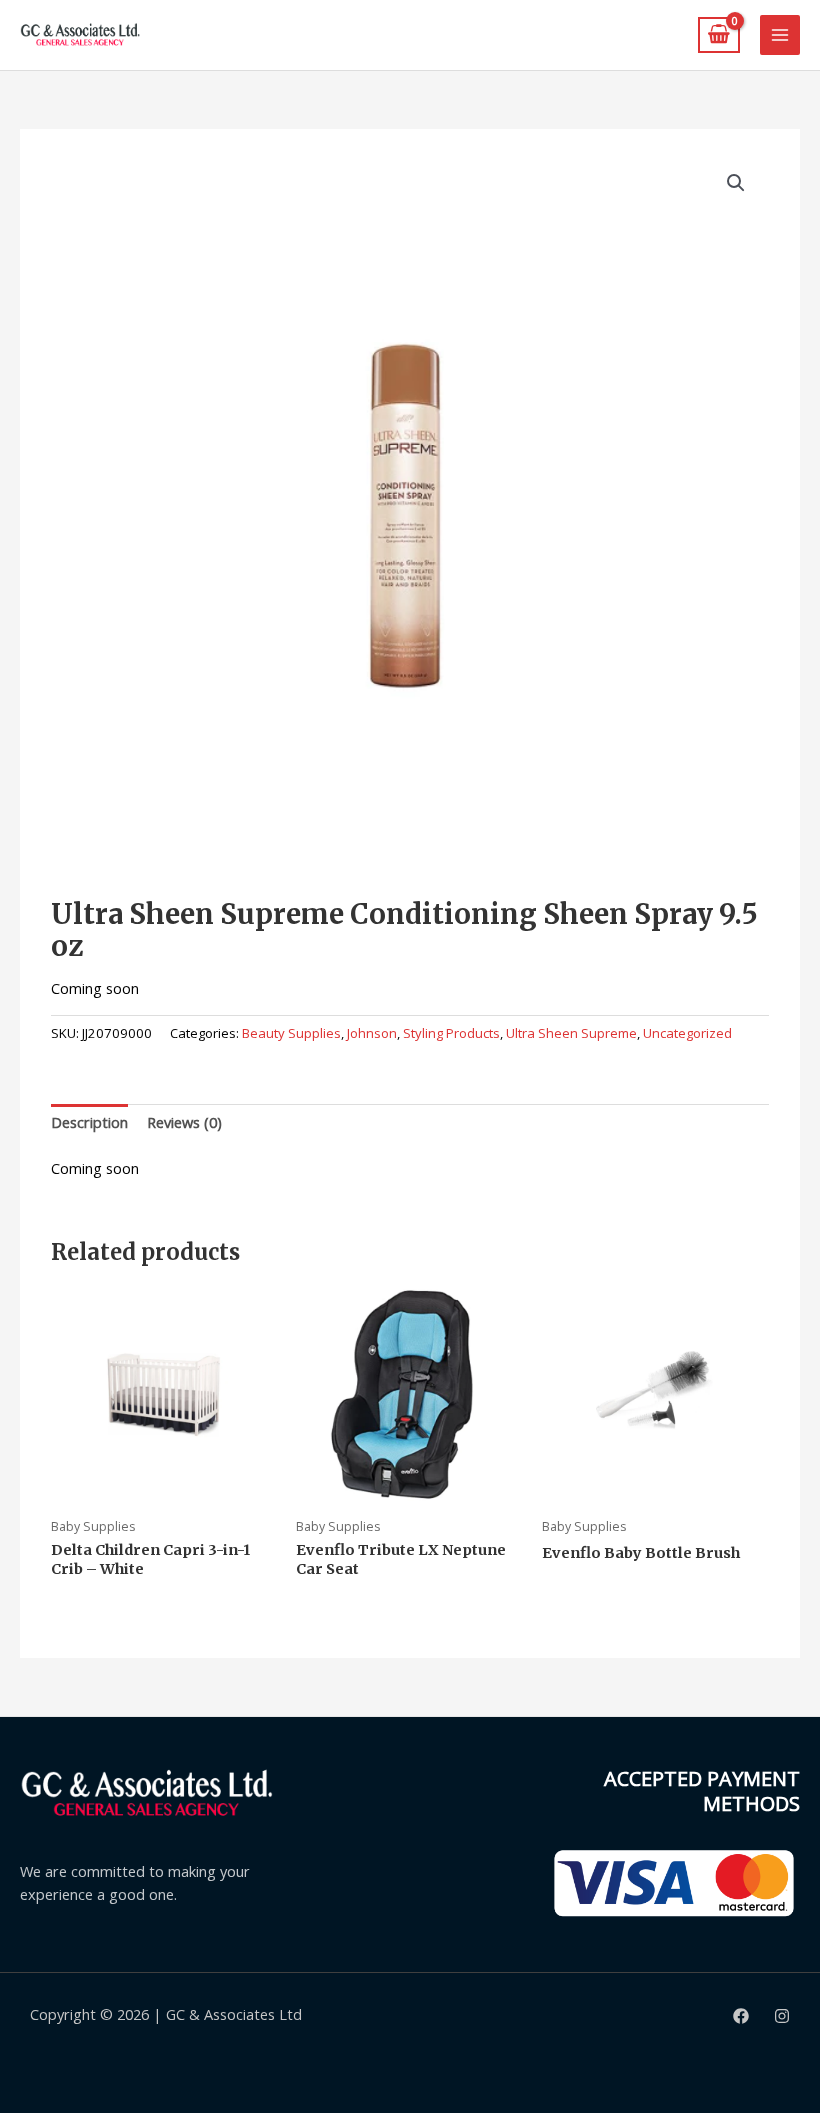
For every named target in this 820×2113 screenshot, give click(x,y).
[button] (736, 183)
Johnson (372, 1033)
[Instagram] (782, 2016)
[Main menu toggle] (780, 35)
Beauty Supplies (291, 1033)
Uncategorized (687, 1033)
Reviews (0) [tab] (184, 1122)
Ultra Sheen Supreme (571, 1033)
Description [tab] (89, 1122)
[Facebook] (741, 2016)
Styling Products (451, 1033)
